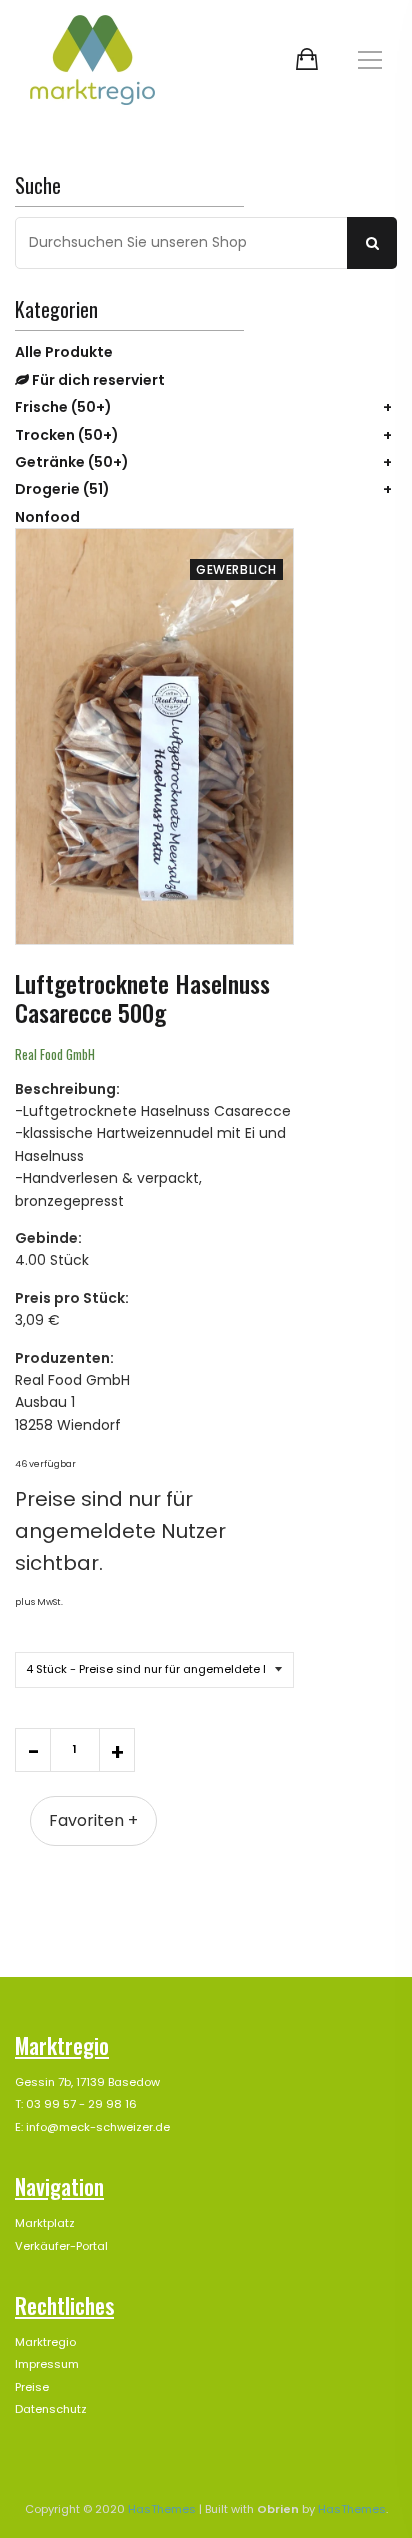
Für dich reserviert (97, 380)
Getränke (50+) (72, 462)
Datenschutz (51, 2409)
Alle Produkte (64, 352)
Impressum (47, 2364)
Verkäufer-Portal (61, 2246)
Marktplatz (45, 2223)
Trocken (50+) (67, 435)
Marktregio (45, 2342)
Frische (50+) (63, 407)
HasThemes (162, 2509)
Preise (32, 2387)
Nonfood (47, 517)
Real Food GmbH (55, 1054)
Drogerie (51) (62, 489)
